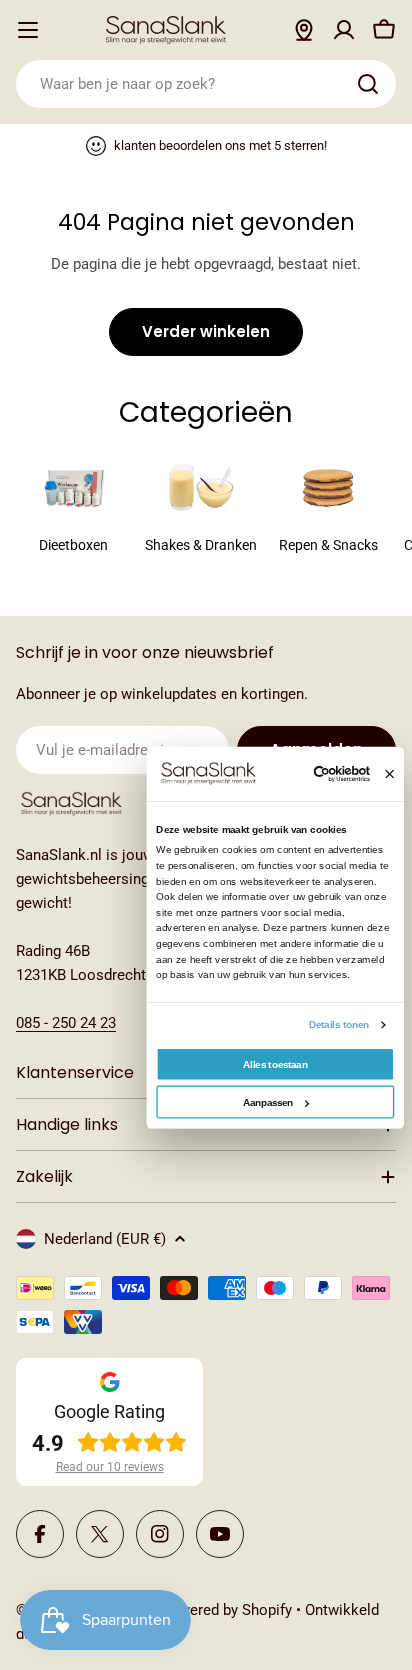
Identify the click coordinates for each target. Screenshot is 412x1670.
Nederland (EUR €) (105, 1239)
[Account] (344, 30)
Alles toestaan (275, 1064)
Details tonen (339, 1024)
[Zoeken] (368, 84)
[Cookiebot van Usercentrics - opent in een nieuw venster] (315, 774)
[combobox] (206, 84)
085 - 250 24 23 (66, 1023)
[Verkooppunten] (304, 30)
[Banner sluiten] (389, 774)
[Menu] (28, 30)
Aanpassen (268, 1102)
